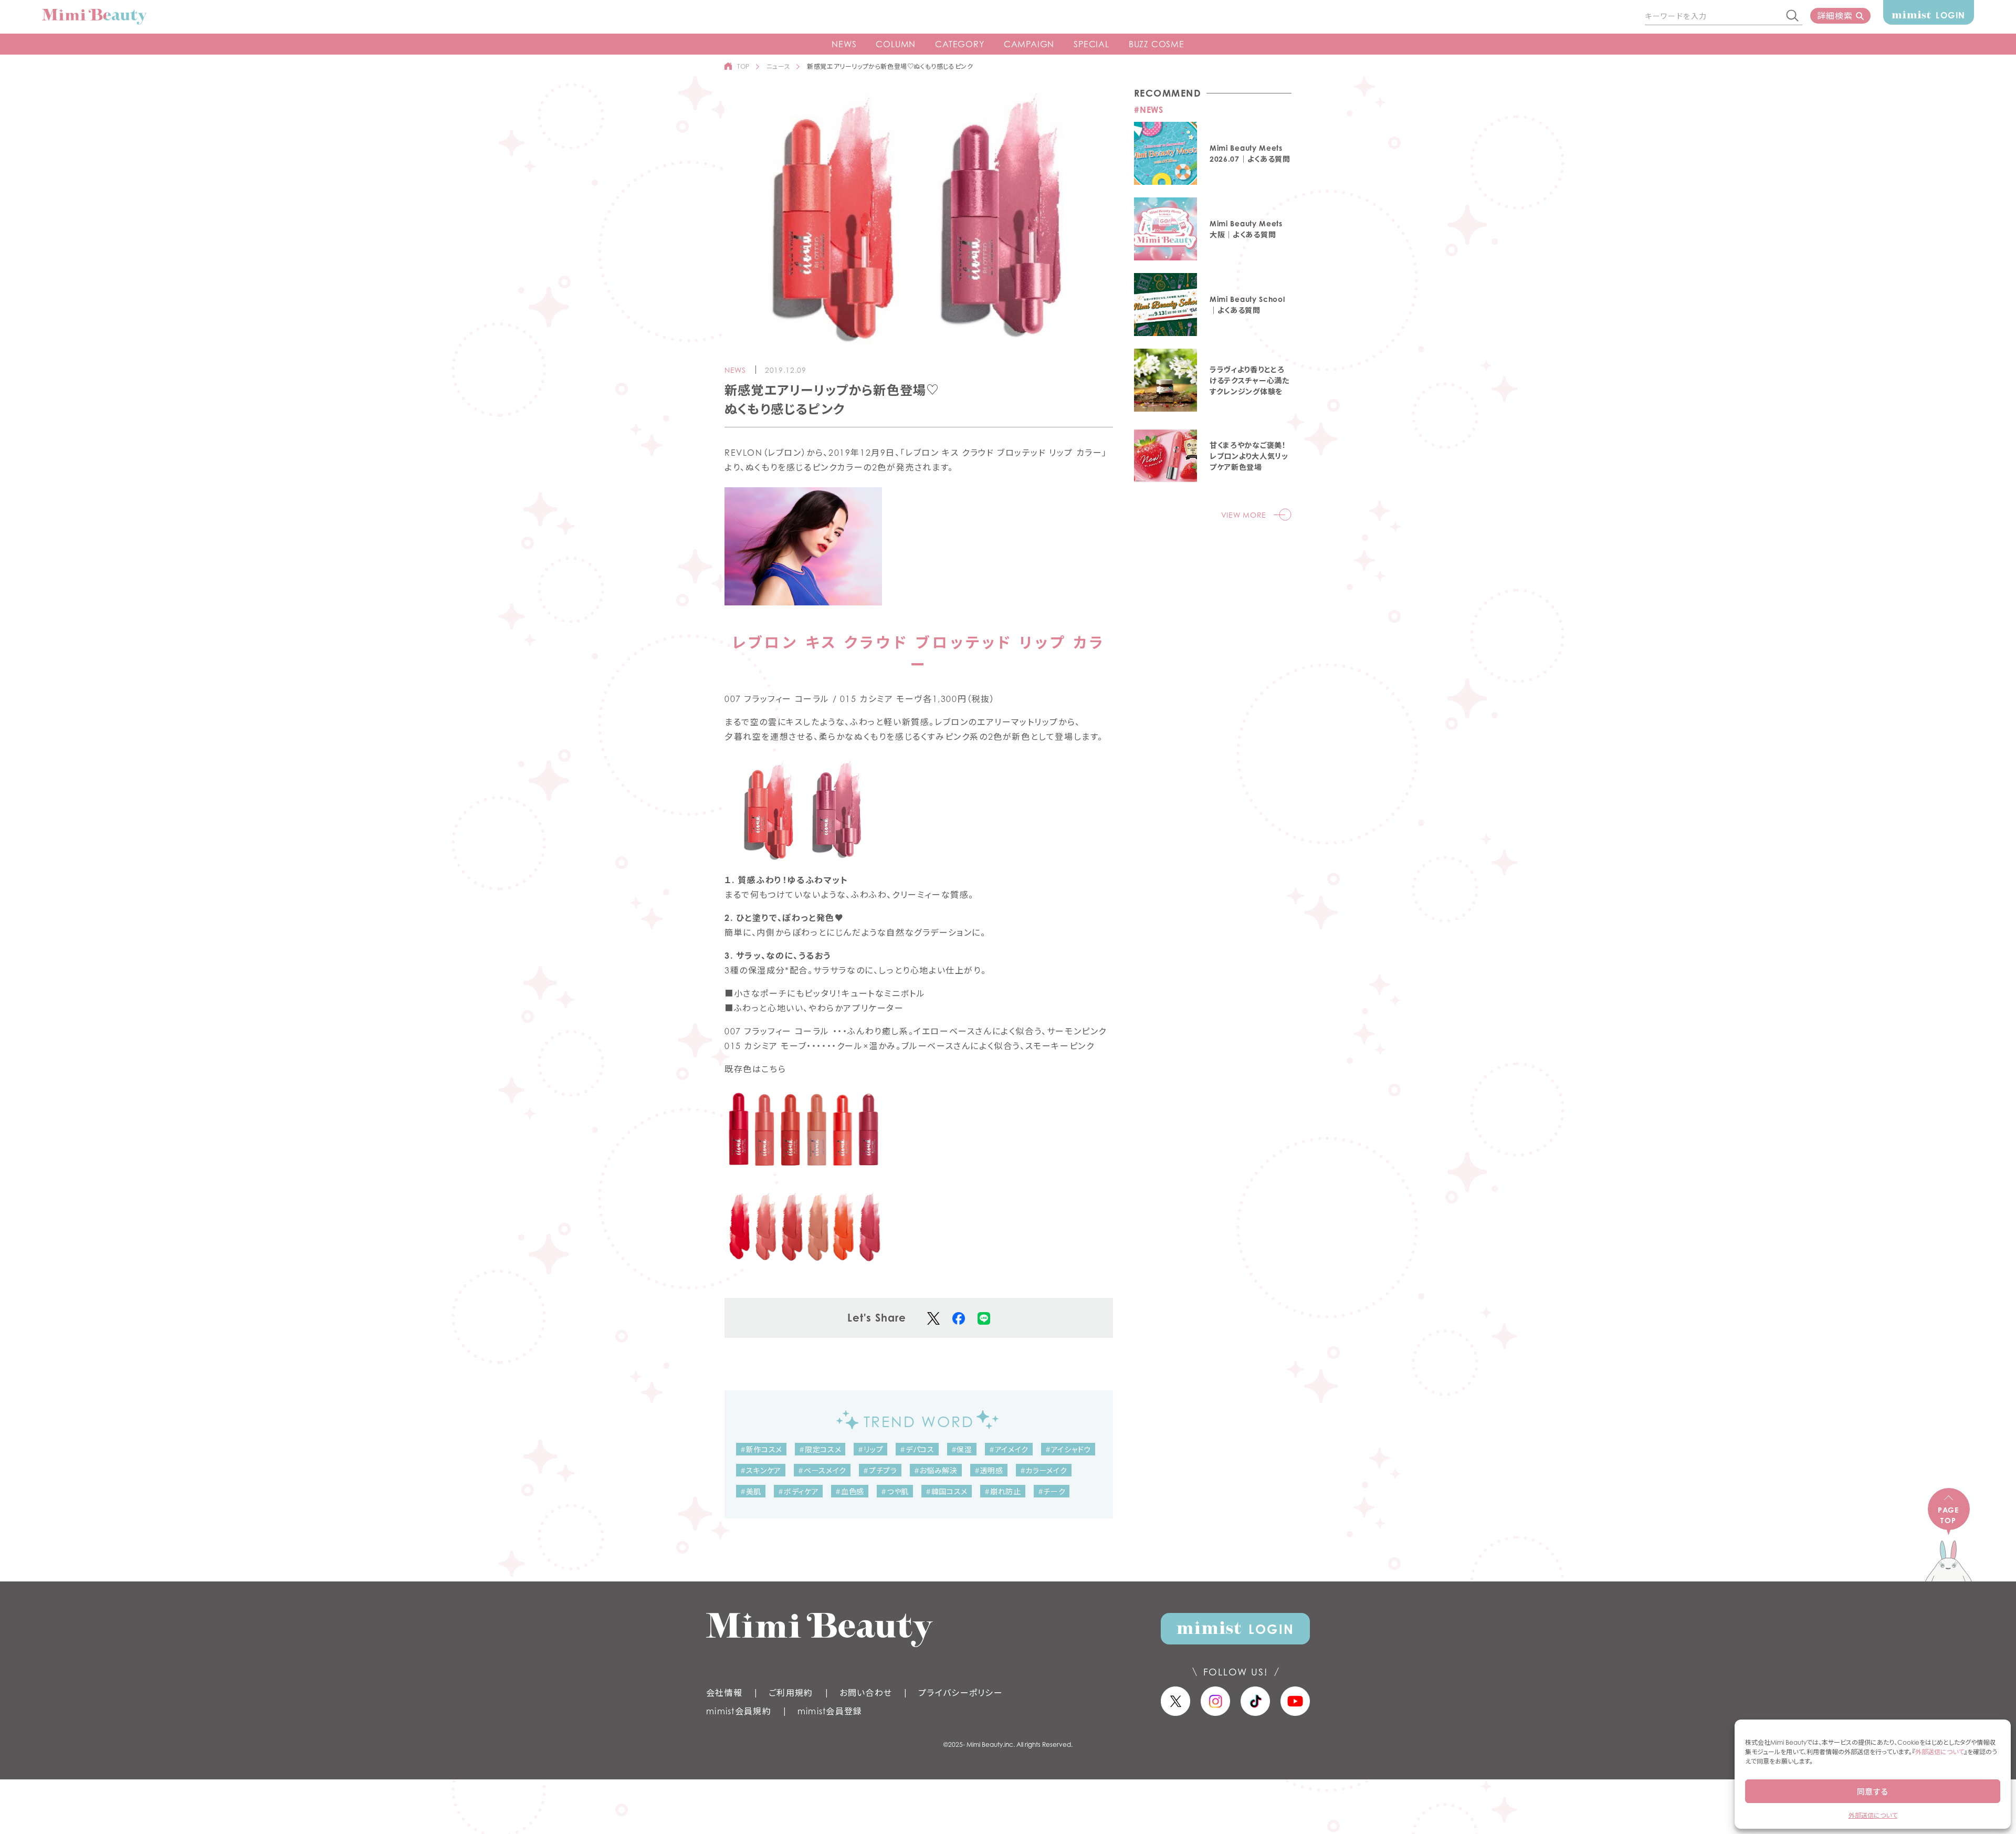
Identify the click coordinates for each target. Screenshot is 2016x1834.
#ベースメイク (822, 1470)
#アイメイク (1009, 1449)
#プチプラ (880, 1470)
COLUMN (896, 44)
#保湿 (962, 1449)
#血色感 (850, 1491)
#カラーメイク (1044, 1470)
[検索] (1793, 16)
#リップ (870, 1449)
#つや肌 (895, 1491)
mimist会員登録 (830, 1711)
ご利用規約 (791, 1693)
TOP (743, 66)
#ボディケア (798, 1491)
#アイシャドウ (1068, 1449)
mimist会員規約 (739, 1711)
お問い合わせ (866, 1693)
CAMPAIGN (1029, 44)
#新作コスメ (761, 1449)
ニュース (778, 66)
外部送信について (1940, 1752)
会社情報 (724, 1693)
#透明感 (989, 1470)
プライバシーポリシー (960, 1693)
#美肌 (751, 1491)
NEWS (844, 44)
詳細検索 (1835, 16)
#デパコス (917, 1449)
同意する (1873, 1791)
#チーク (1052, 1491)
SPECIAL (1091, 44)
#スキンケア (761, 1470)
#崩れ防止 (1003, 1491)
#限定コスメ (820, 1449)
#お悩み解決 (936, 1470)
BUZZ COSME (1157, 44)
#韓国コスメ (947, 1491)
